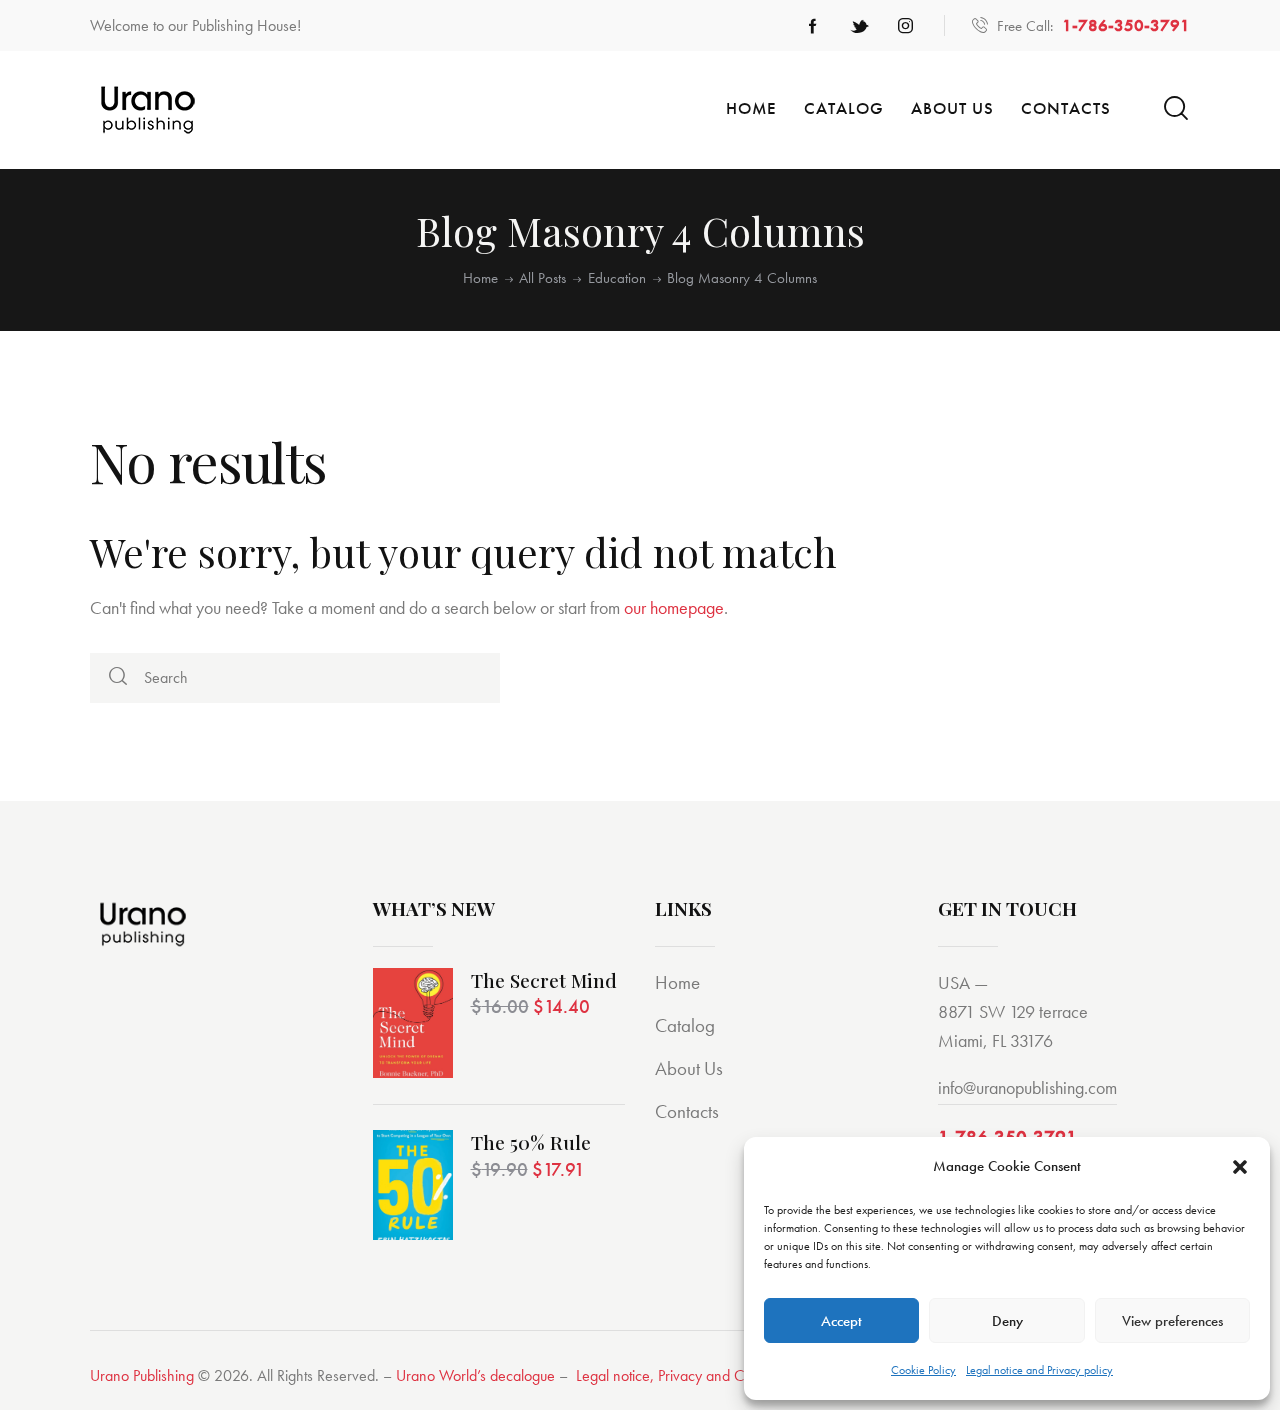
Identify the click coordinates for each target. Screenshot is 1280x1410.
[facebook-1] (813, 26)
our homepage (674, 607)
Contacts (687, 1111)
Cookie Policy (923, 1370)
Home (480, 278)
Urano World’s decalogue (475, 1375)
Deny (1007, 1321)
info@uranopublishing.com (1027, 1087)
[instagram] (905, 26)
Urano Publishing (142, 1375)
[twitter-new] (859, 26)
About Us (689, 1068)
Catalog (685, 1025)
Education (617, 278)
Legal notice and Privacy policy (1039, 1370)
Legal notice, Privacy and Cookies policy (700, 1375)
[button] (1240, 1167)
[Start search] (1176, 108)
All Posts (542, 278)
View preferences (1172, 1321)
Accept (841, 1321)
